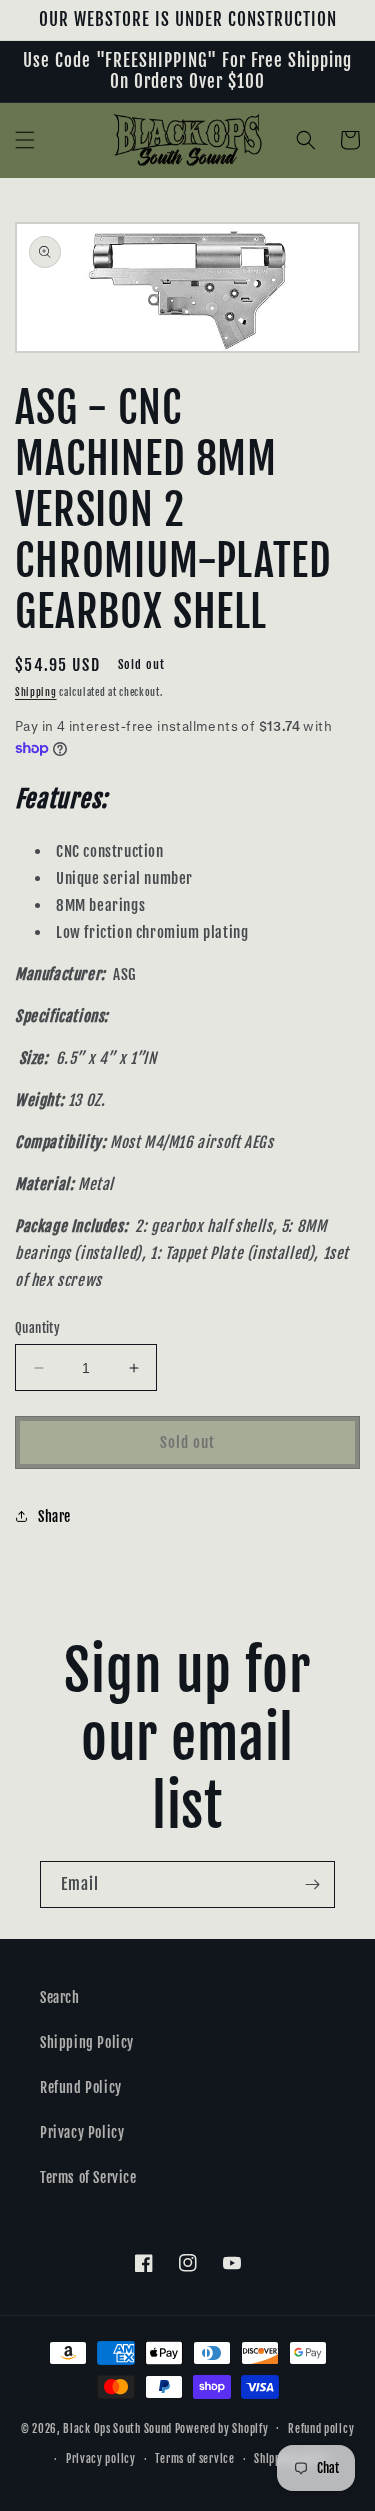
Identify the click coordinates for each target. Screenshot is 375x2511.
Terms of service (194, 2459)
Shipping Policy (87, 2042)
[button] (25, 140)
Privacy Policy (82, 2132)
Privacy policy (101, 2459)
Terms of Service (88, 2177)
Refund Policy (81, 2087)
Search (60, 1997)
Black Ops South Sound (117, 2428)
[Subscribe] (312, 1884)
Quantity (37, 1328)
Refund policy (321, 2429)
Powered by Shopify (222, 2428)
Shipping (36, 692)
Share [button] (54, 1516)
